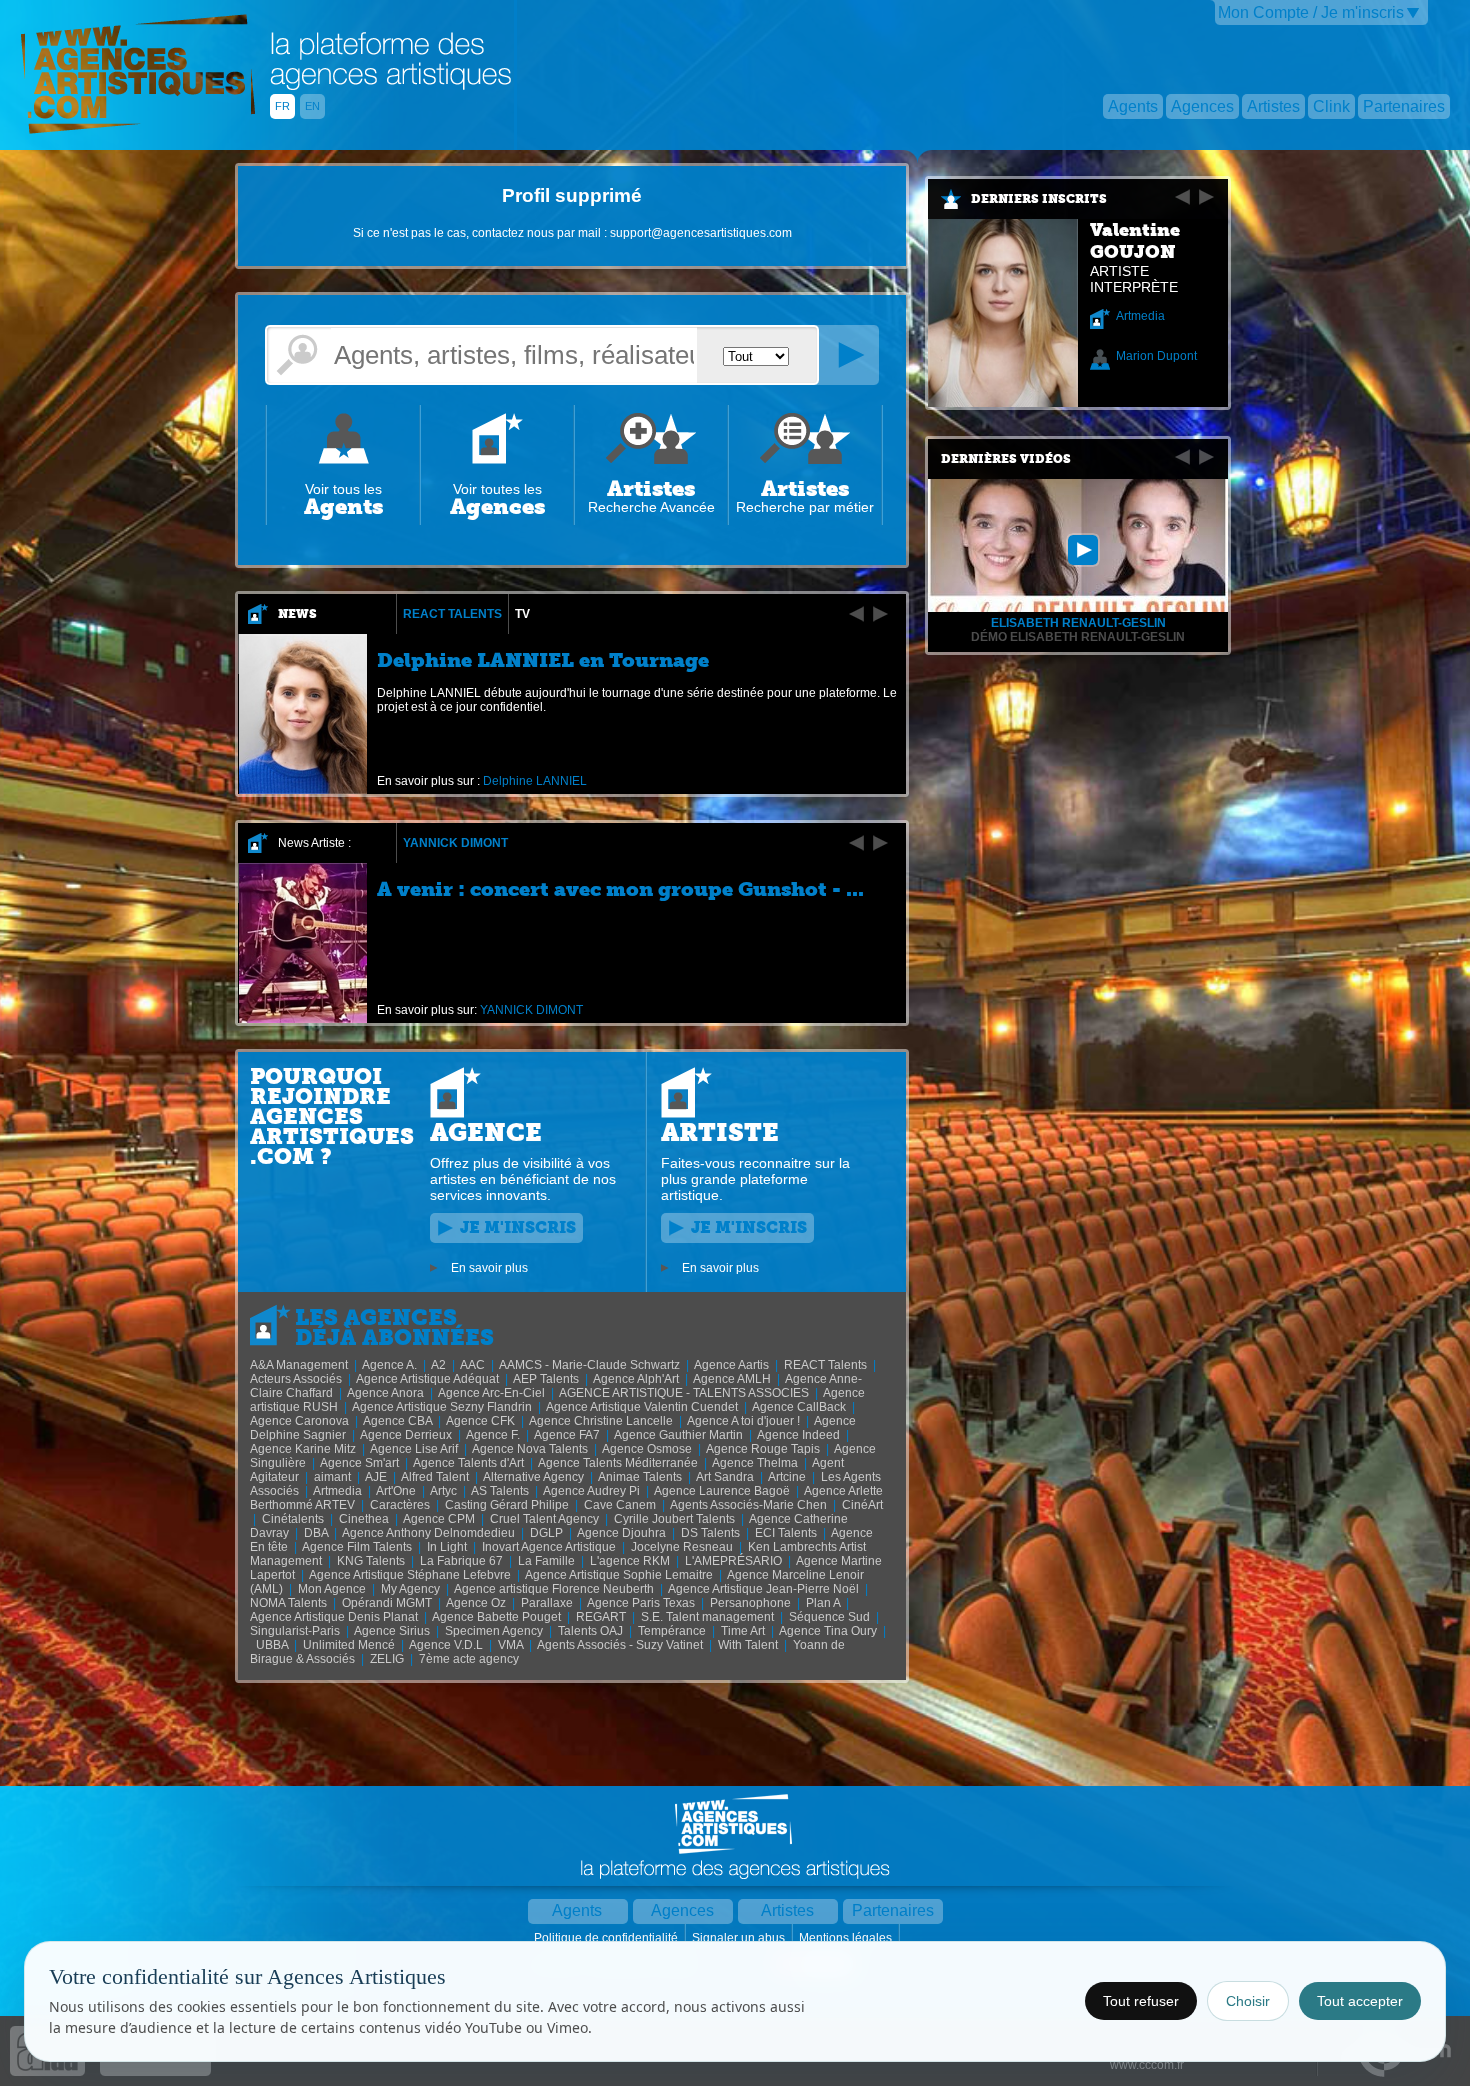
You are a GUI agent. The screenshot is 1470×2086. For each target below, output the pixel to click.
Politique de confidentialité (607, 1938)
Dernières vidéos (1006, 459)
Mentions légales (847, 1938)
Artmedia (1140, 316)
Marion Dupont (1156, 356)
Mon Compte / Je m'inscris (1311, 12)
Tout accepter (1360, 2001)
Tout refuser (1141, 2001)
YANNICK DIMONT (455, 843)
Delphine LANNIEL (535, 781)
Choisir (1248, 2001)
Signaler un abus (740, 1938)
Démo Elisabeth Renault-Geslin (1078, 637)
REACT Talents (452, 614)
